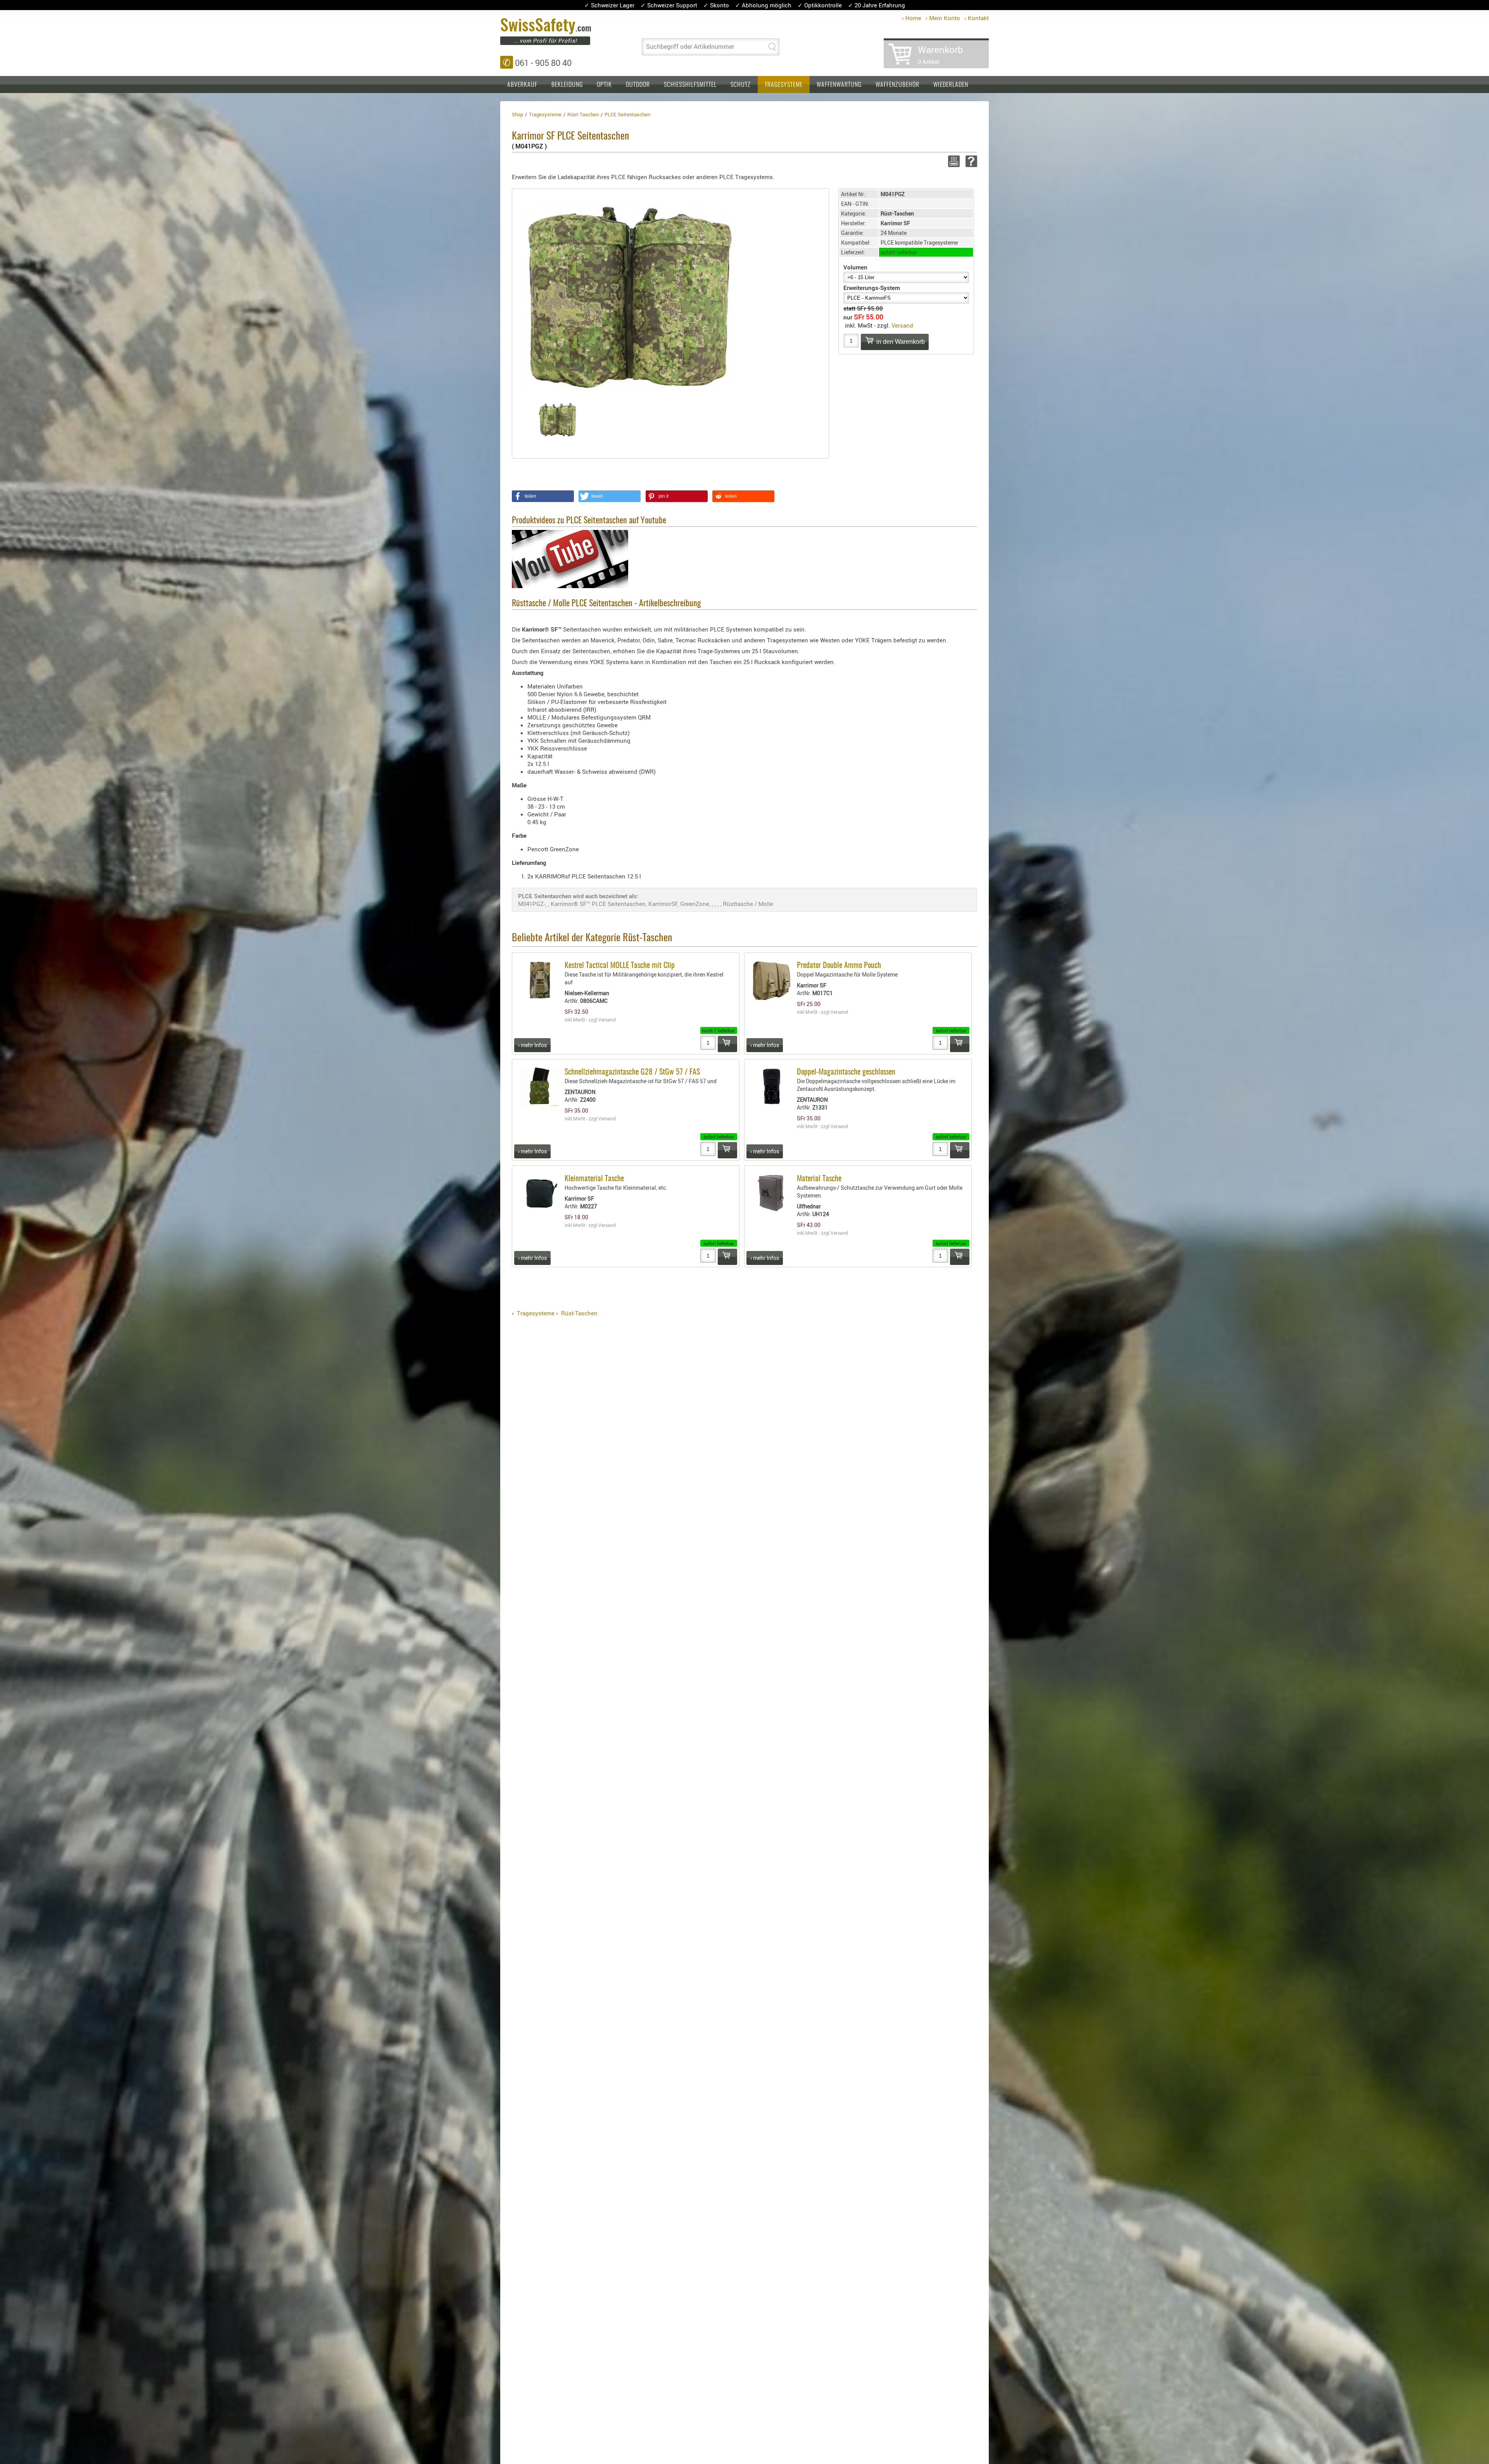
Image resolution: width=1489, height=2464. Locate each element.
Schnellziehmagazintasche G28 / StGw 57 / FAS (632, 1072)
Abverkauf (522, 85)
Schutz (741, 85)
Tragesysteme (784, 85)
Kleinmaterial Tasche (594, 1179)
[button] (543, 496)
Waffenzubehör (897, 85)
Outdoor (638, 85)
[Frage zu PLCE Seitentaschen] (970, 161)
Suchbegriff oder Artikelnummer (690, 47)
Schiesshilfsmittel (690, 85)
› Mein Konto (943, 18)
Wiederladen (951, 85)
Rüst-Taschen (579, 1313)
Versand (902, 325)
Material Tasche (819, 1179)
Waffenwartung (839, 85)
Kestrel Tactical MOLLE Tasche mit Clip (620, 966)
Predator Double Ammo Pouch (839, 966)
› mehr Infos (532, 1045)
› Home (912, 18)
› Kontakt (977, 18)
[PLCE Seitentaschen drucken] (953, 161)
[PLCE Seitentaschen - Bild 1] (558, 420)
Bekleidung (567, 85)
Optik (604, 85)
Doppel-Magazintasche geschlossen (846, 1072)
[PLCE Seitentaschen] (629, 294)
